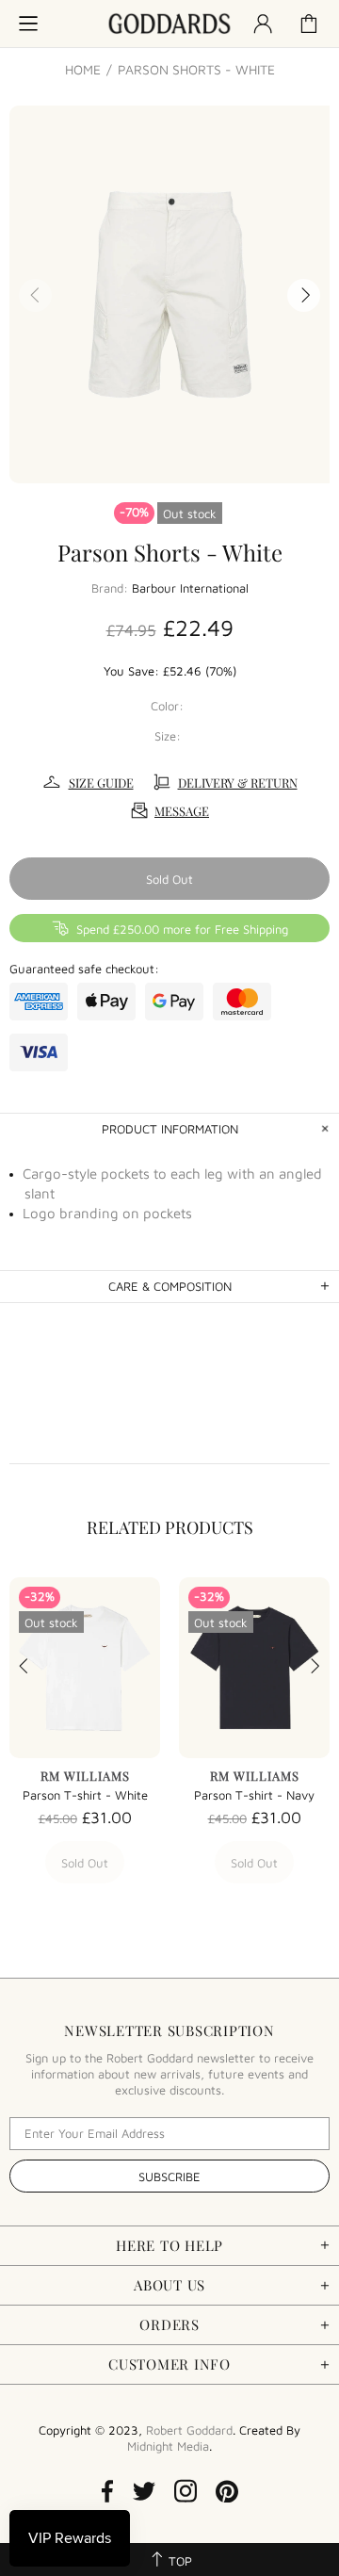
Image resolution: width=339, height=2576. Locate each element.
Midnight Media (168, 2446)
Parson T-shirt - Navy (254, 1795)
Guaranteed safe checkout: (84, 969)
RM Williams (85, 1776)
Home (83, 70)
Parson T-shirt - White (85, 1795)
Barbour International (190, 588)
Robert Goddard (169, 24)
